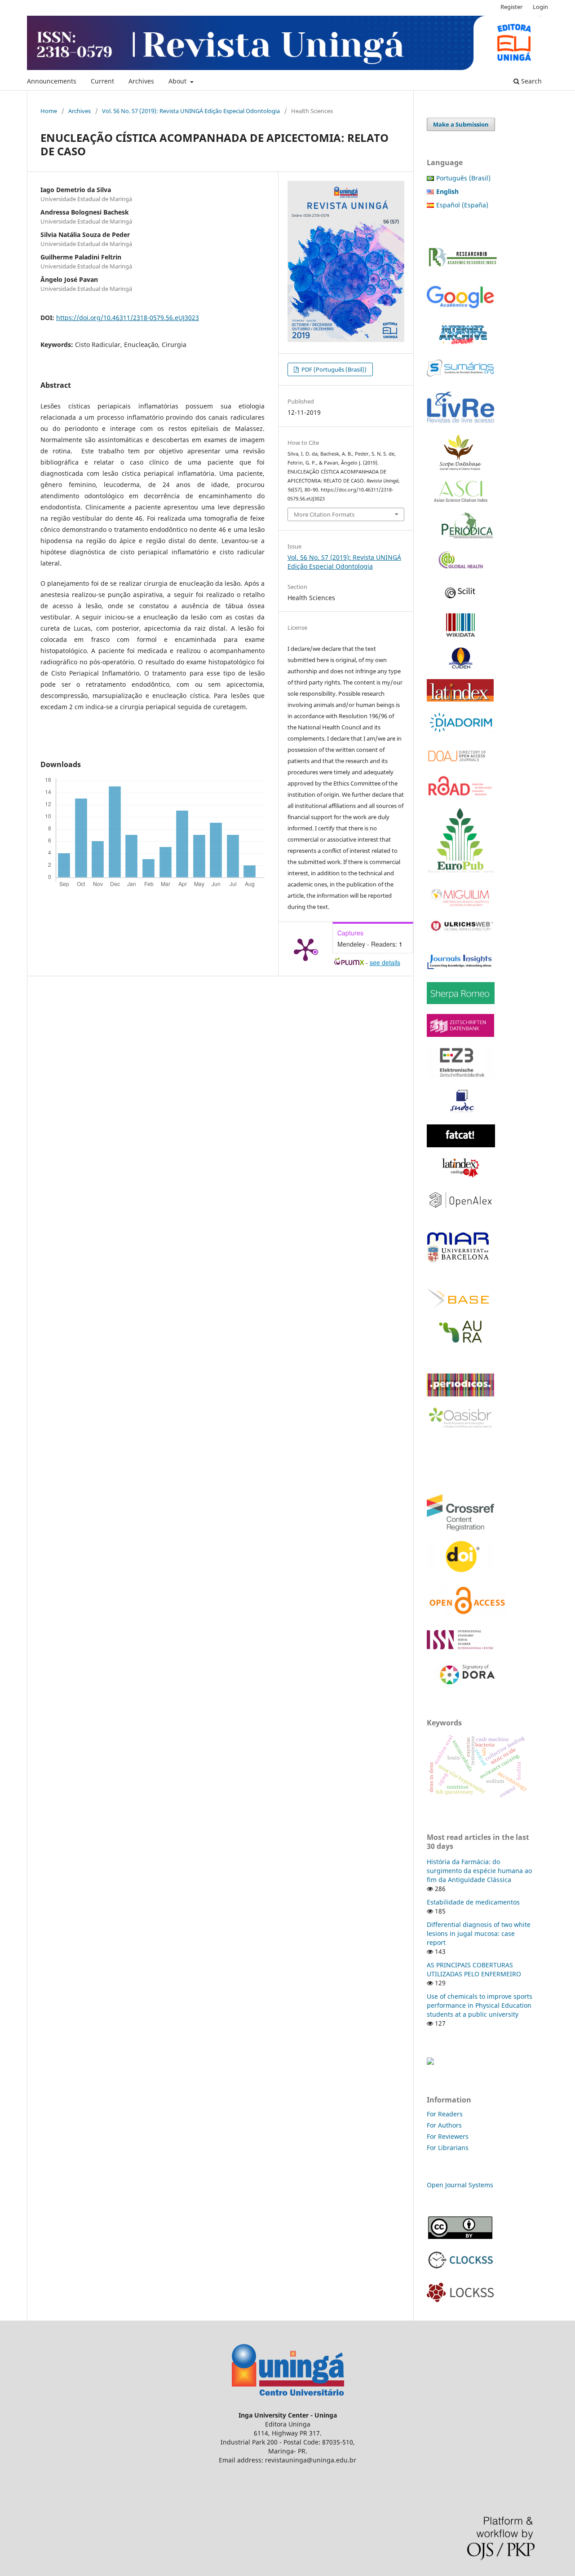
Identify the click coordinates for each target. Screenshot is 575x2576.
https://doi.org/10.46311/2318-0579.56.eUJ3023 (128, 318)
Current (102, 81)
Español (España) (462, 205)
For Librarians (448, 2148)
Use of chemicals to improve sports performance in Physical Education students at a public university (480, 2005)
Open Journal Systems (460, 2185)
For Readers (445, 2114)
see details (385, 962)
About (178, 81)
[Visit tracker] (430, 2062)
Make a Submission (461, 124)
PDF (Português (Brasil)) (333, 369)
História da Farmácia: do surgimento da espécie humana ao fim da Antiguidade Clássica (479, 1871)
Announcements (52, 81)
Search (531, 81)
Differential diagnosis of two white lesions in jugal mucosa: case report (479, 1933)
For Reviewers (449, 2136)
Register (511, 7)
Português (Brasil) (463, 178)
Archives (141, 81)
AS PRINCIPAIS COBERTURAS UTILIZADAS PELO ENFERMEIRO (474, 1969)
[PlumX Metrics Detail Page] (305, 949)
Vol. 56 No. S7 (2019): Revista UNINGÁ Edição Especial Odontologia (191, 111)
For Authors (444, 2125)
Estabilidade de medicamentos (473, 1902)
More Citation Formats (324, 514)
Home (49, 111)
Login (540, 7)
